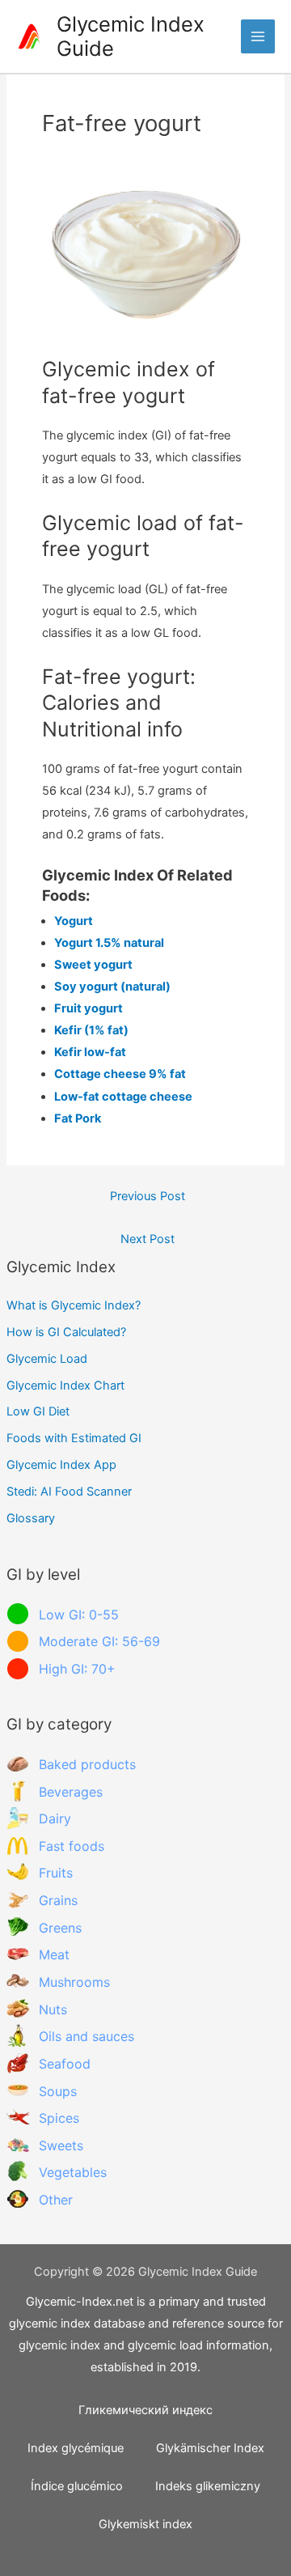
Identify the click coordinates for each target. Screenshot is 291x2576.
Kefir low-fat (90, 1052)
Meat (54, 1954)
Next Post (148, 1239)
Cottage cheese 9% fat (120, 1074)
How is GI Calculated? (66, 1332)
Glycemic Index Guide (131, 36)
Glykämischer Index (210, 2448)
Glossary (31, 1518)
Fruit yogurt (89, 1008)
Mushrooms (74, 1982)
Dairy (55, 1818)
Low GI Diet (38, 1411)
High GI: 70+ (77, 1669)
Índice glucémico (77, 2486)
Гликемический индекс (145, 2410)
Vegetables (73, 2172)
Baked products (87, 1764)
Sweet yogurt (93, 965)
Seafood (65, 2064)
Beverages (71, 1792)
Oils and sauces (86, 2036)
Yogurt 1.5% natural (109, 943)
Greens (60, 1928)
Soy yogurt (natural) (112, 987)
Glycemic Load (47, 1359)
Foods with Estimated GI (74, 1438)
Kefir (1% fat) (91, 1030)
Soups (58, 2091)
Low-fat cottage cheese (123, 1097)
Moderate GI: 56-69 (99, 1641)
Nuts (53, 2009)
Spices (59, 2118)
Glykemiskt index (145, 2524)
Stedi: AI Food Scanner (69, 1492)
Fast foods (72, 1846)
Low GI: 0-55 (79, 1615)
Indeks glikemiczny (208, 2486)
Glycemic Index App (61, 1465)
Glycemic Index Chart (65, 1386)
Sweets (61, 2145)
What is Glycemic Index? (74, 1305)
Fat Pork (78, 1118)
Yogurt (74, 921)
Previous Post (148, 1196)
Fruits (56, 1873)
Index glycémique (76, 2448)
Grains (58, 1900)
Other (56, 2200)
